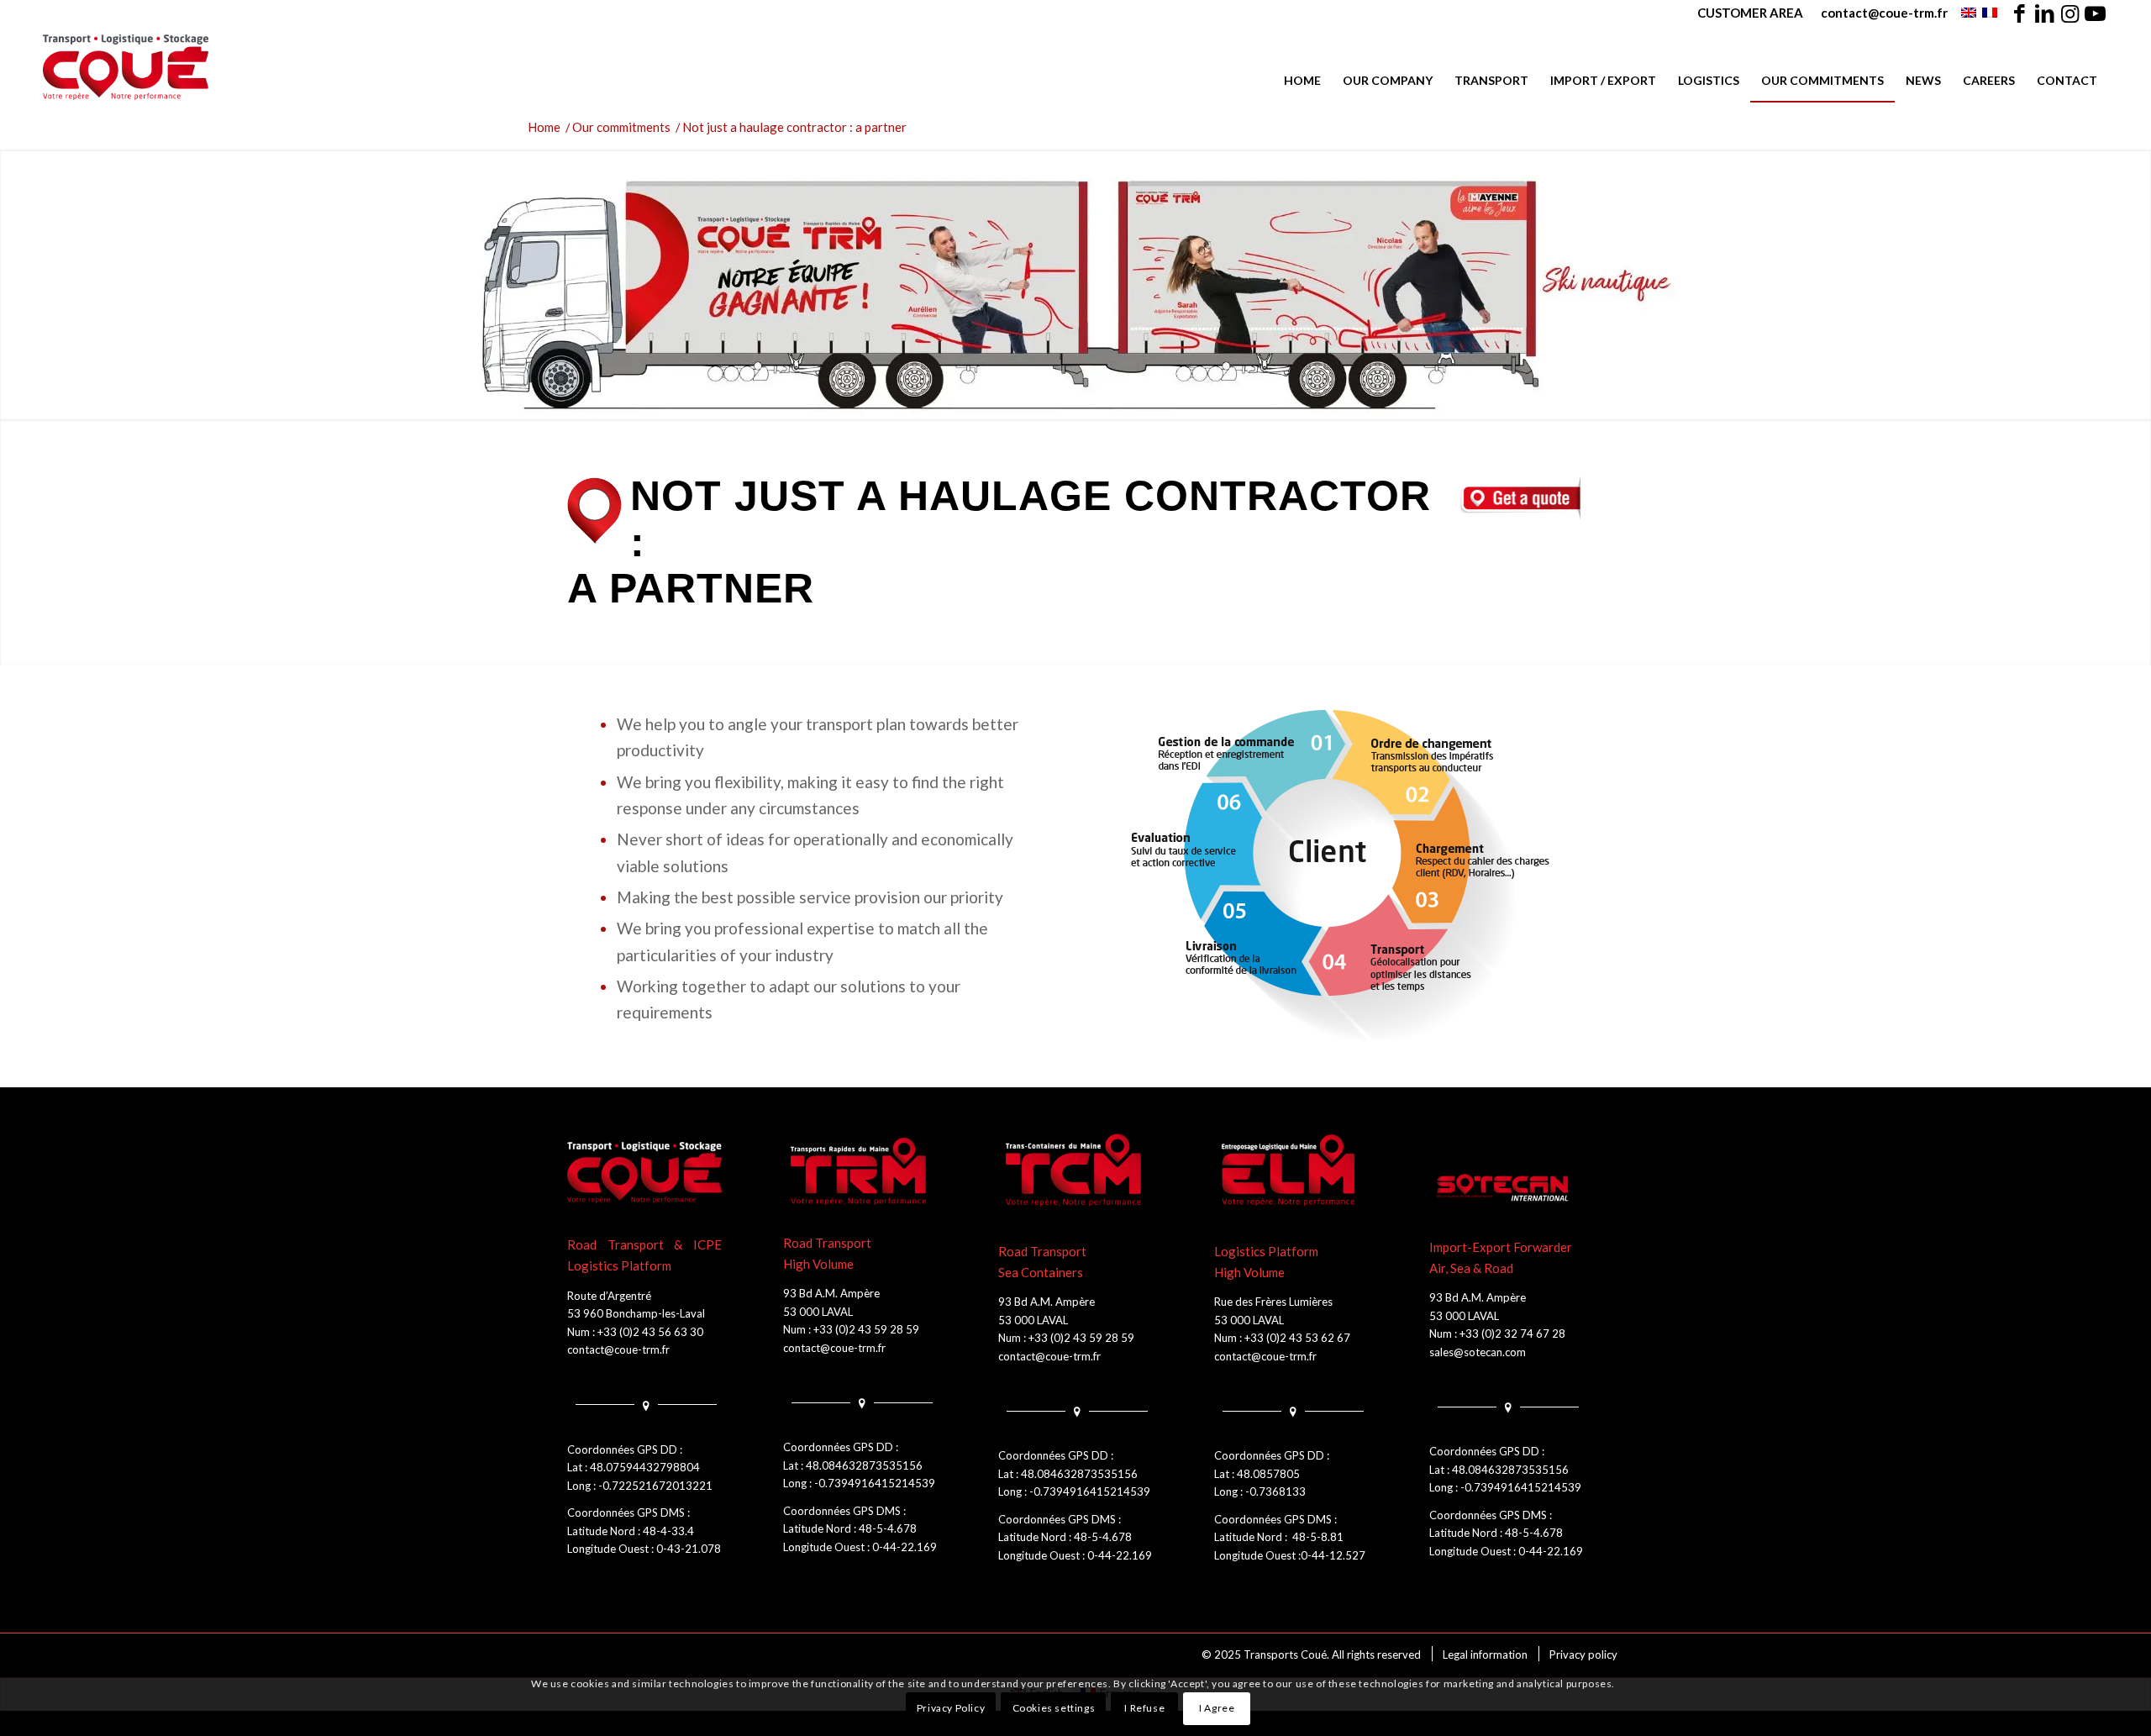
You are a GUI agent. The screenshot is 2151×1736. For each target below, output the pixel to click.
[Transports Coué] (126, 67)
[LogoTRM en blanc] (860, 1172)
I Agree (1217, 1708)
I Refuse (1144, 1708)
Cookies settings (1054, 1708)
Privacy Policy (951, 1708)
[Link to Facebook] (2020, 13)
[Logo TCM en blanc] (1075, 1172)
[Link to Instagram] (2070, 13)
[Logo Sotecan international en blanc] (1507, 1188)
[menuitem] (1751, 13)
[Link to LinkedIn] (2045, 13)
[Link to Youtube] (2096, 13)
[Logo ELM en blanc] (1291, 1172)
